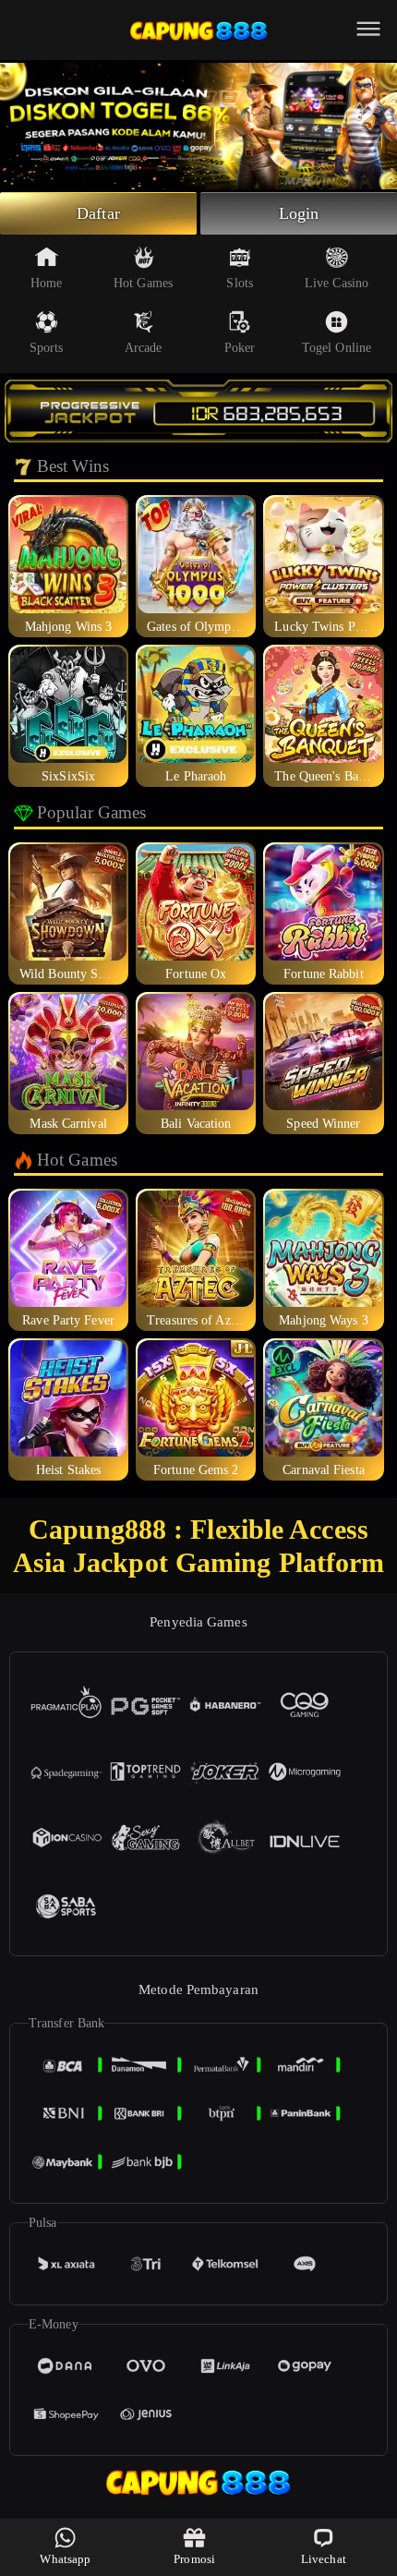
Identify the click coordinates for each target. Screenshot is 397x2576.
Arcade (144, 348)
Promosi (194, 2559)
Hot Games (143, 283)
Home (46, 283)
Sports (47, 348)
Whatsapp (65, 2559)
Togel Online (337, 348)
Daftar (98, 213)
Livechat (324, 2559)
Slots (240, 283)
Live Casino (337, 283)
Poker (240, 348)
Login (299, 213)
